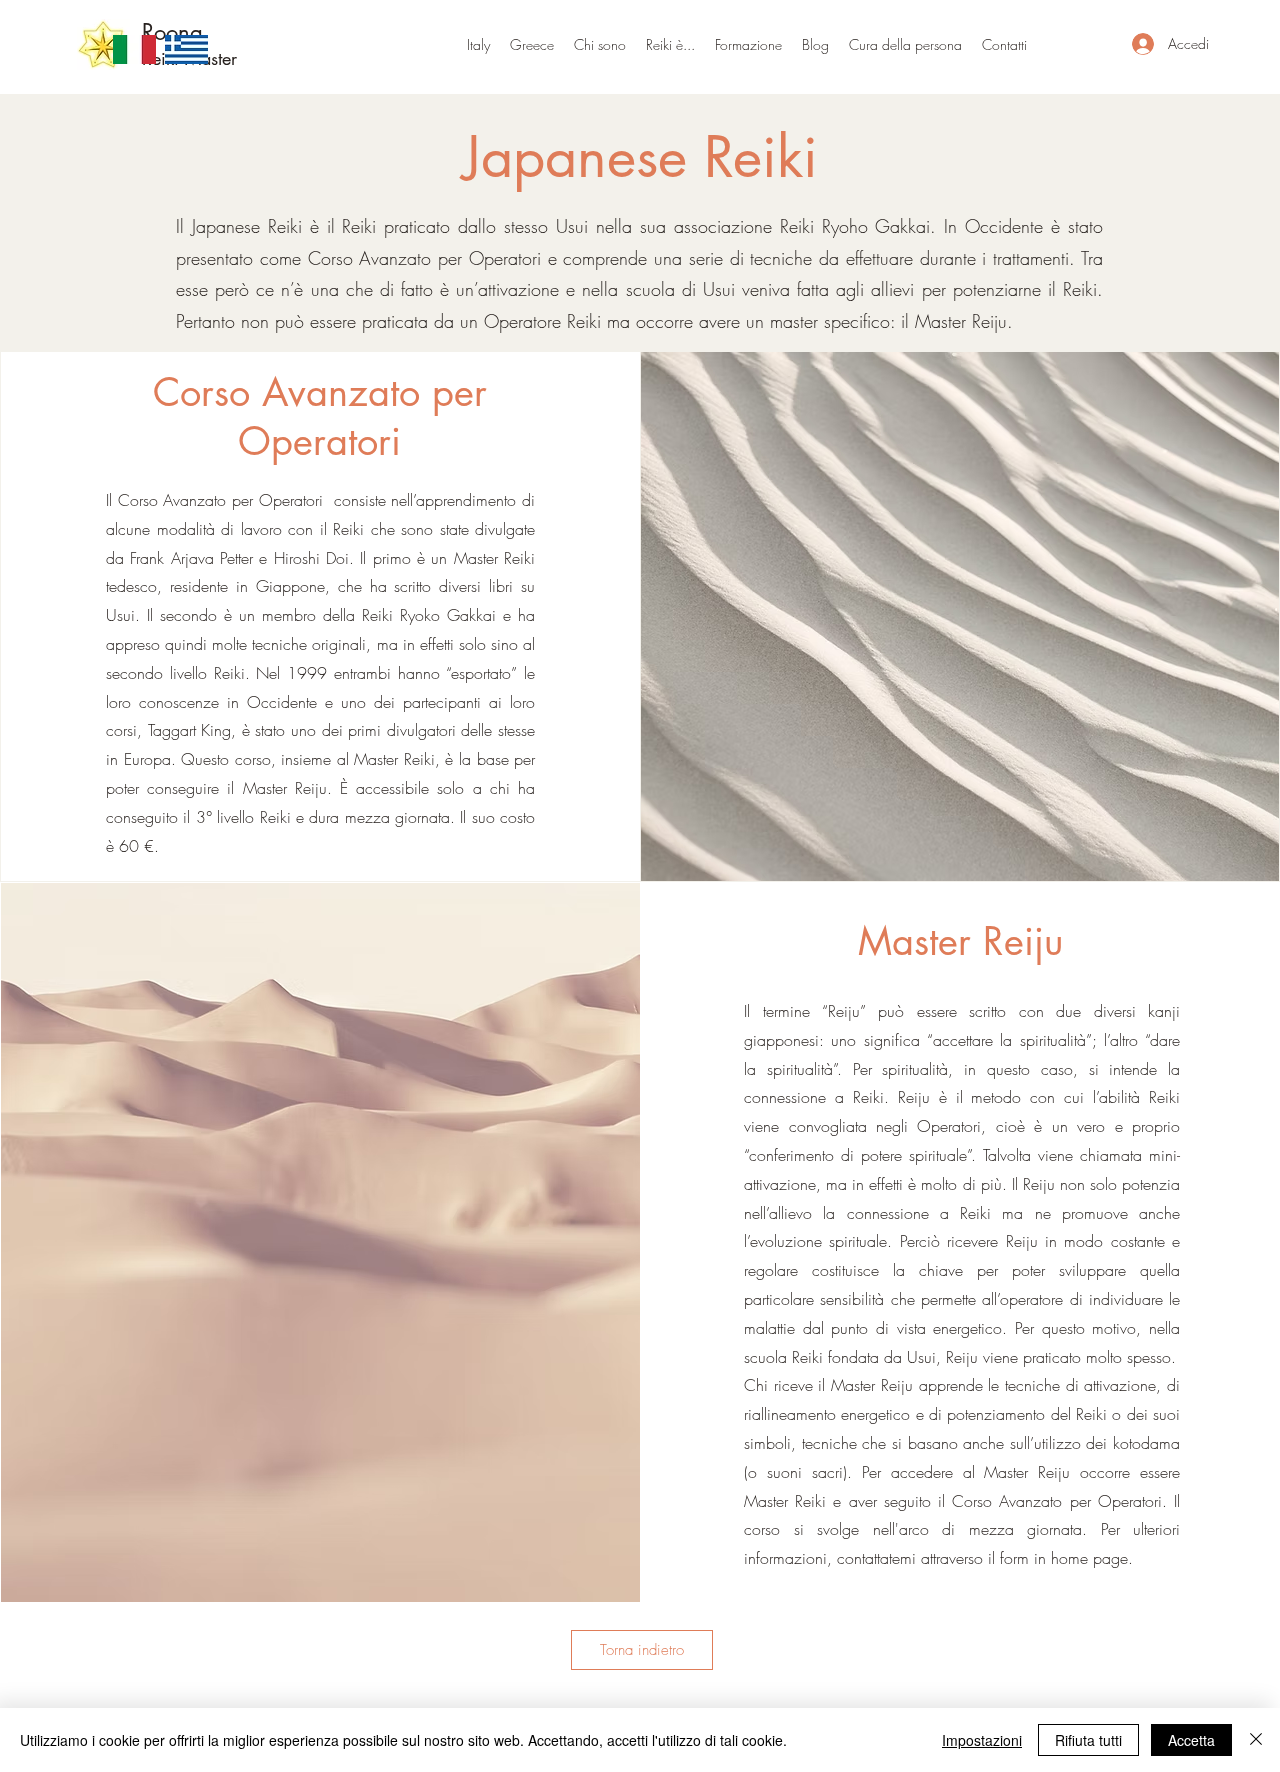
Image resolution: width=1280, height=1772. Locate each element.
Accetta (1191, 1740)
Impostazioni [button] (982, 1740)
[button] (532, 44)
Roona (172, 32)
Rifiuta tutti (1088, 1740)
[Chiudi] (1256, 1740)
